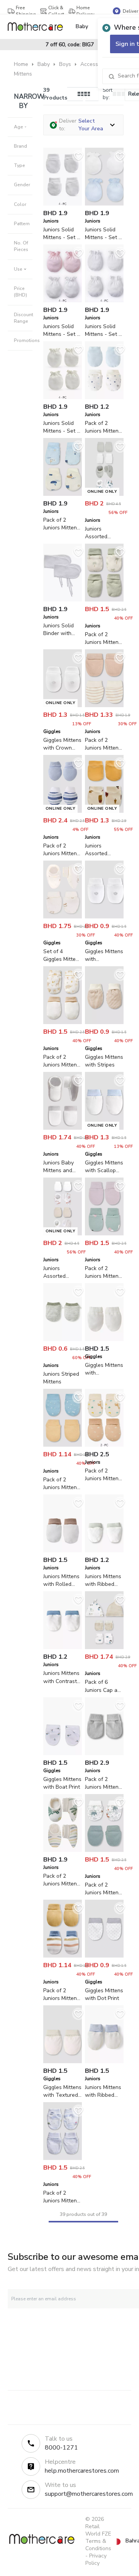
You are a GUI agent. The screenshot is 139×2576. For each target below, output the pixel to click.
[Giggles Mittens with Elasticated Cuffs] (104, 1339)
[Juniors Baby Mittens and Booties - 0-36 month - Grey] (63, 1128)
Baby (44, 64)
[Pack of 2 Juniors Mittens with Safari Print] (104, 1850)
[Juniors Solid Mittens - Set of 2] (63, 204)
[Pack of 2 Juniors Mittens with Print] (63, 494)
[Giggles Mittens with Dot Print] (104, 1956)
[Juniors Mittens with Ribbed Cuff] (104, 2061)
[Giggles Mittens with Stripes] (104, 1022)
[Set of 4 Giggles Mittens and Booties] (63, 917)
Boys (65, 64)
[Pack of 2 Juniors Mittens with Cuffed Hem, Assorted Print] (63, 1850)
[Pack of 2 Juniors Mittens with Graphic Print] (104, 1445)
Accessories (95, 64)
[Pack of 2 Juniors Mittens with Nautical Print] (63, 2158)
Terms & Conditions (98, 2545)
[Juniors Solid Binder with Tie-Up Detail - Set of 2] (63, 600)
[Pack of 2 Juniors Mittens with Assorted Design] (104, 600)
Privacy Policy (96, 2559)
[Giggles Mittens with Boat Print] (63, 1753)
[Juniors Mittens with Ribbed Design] (104, 1551)
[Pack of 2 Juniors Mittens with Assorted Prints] (63, 1445)
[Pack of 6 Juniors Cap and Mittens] (104, 1647)
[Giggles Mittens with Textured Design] (63, 2061)
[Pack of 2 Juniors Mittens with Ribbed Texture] (104, 1753)
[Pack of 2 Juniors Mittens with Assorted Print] (104, 397)
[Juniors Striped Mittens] (63, 1339)
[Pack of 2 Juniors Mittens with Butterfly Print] (104, 1234)
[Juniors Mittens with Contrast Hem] (63, 1647)
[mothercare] (38, 27)
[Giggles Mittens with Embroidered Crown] (104, 917)
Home (21, 64)
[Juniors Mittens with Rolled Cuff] (63, 1551)
